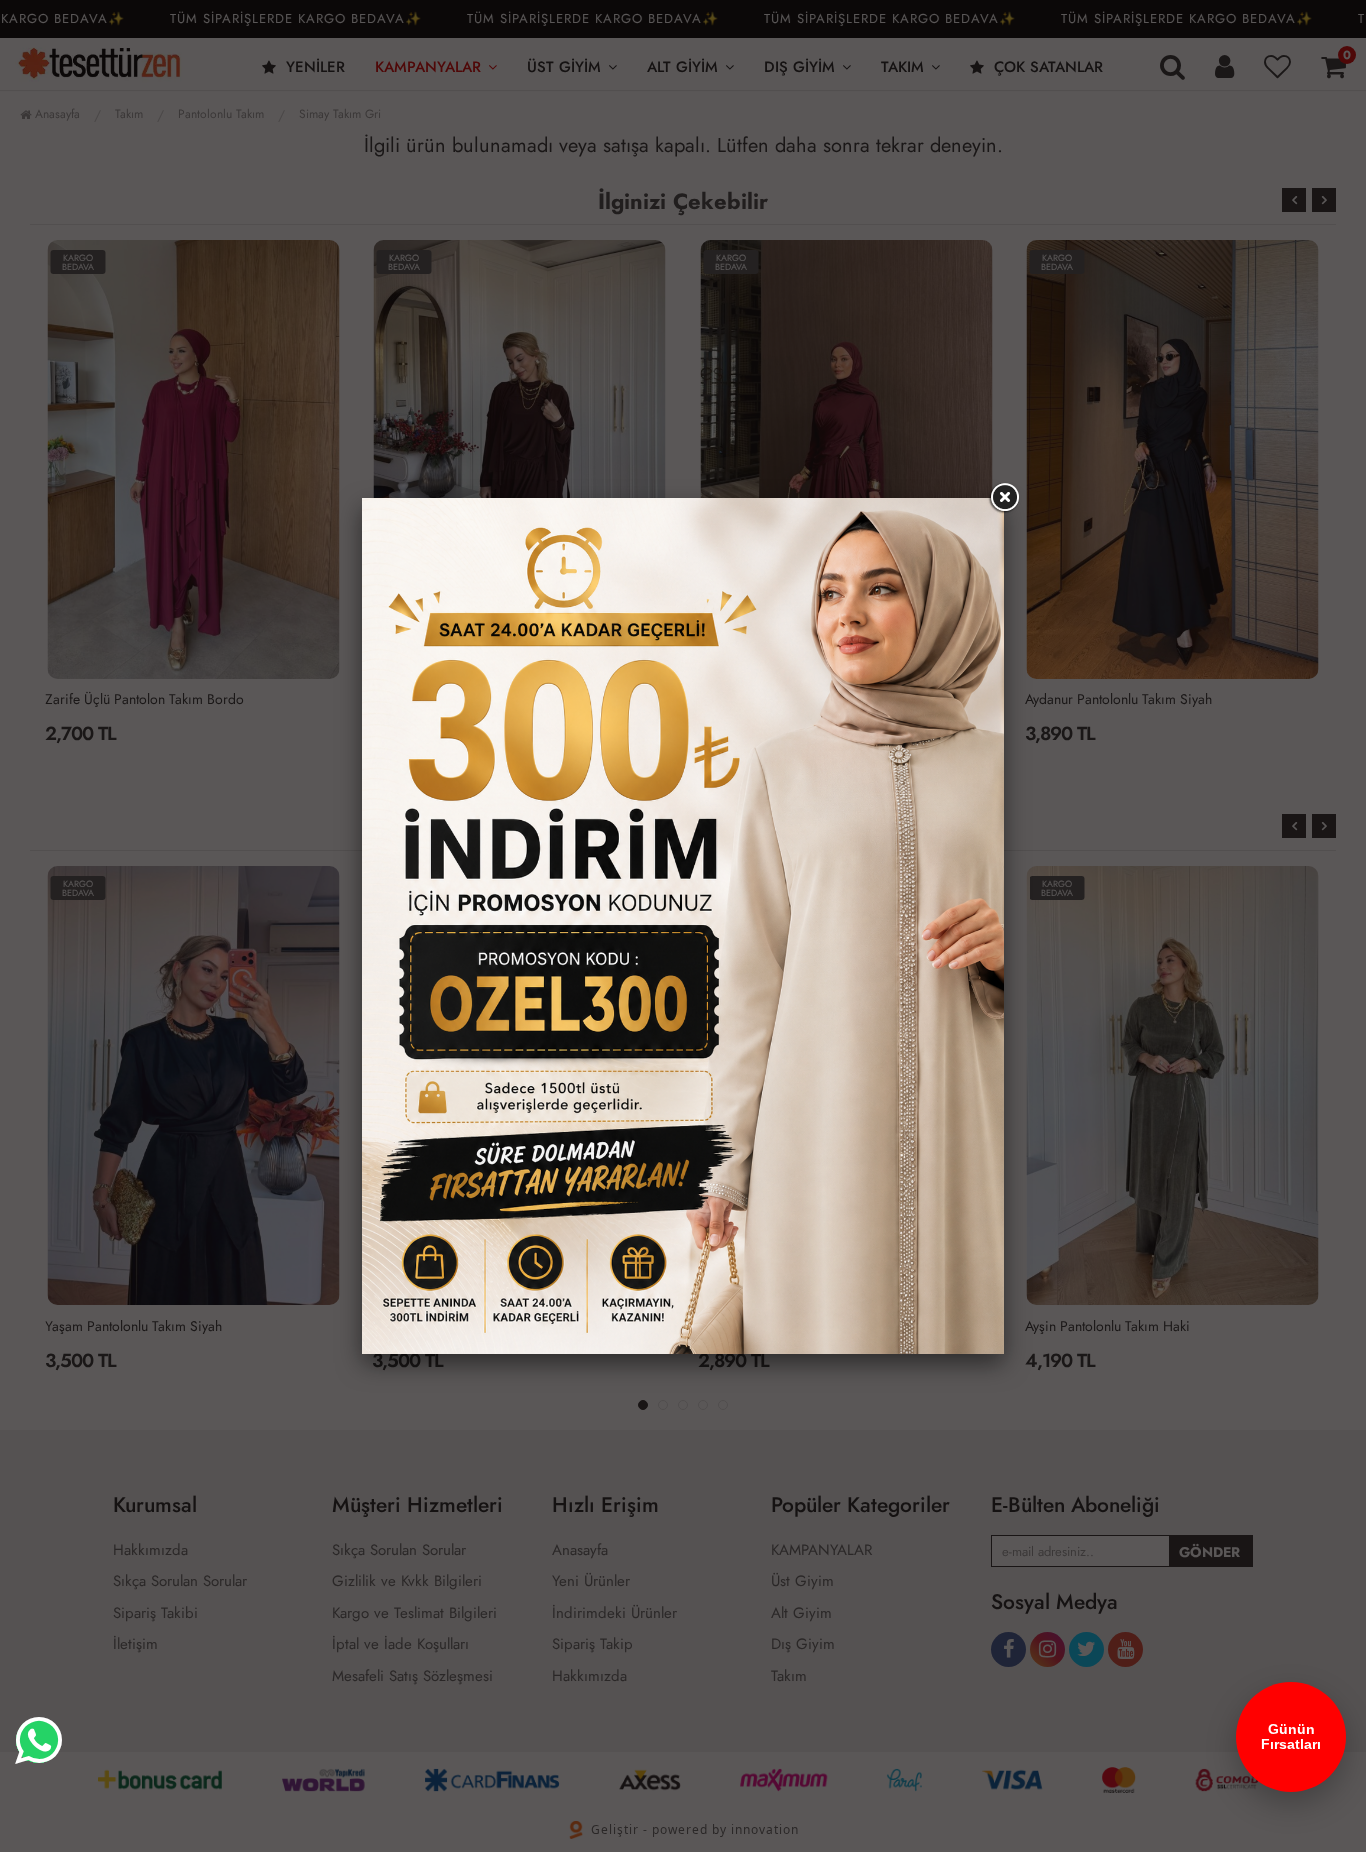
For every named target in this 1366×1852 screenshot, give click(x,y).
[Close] (1004, 498)
